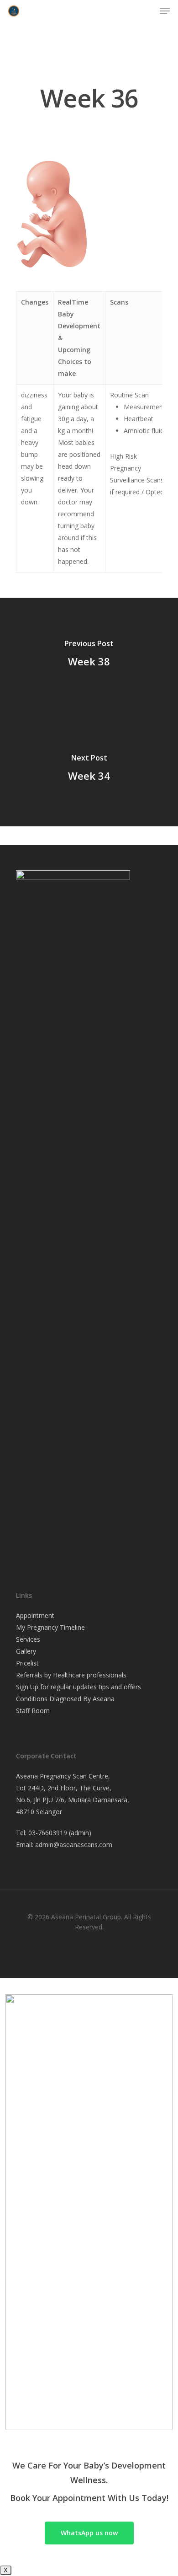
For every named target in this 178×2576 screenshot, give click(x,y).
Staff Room (33, 1711)
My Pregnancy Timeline (50, 1627)
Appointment (36, 1615)
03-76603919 (48, 1833)
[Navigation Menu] (165, 11)
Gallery (26, 1651)
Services (28, 1639)
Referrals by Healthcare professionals (71, 1675)
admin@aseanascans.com (74, 1845)
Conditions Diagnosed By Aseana (65, 1699)
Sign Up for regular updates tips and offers (79, 1687)
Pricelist (27, 1663)
